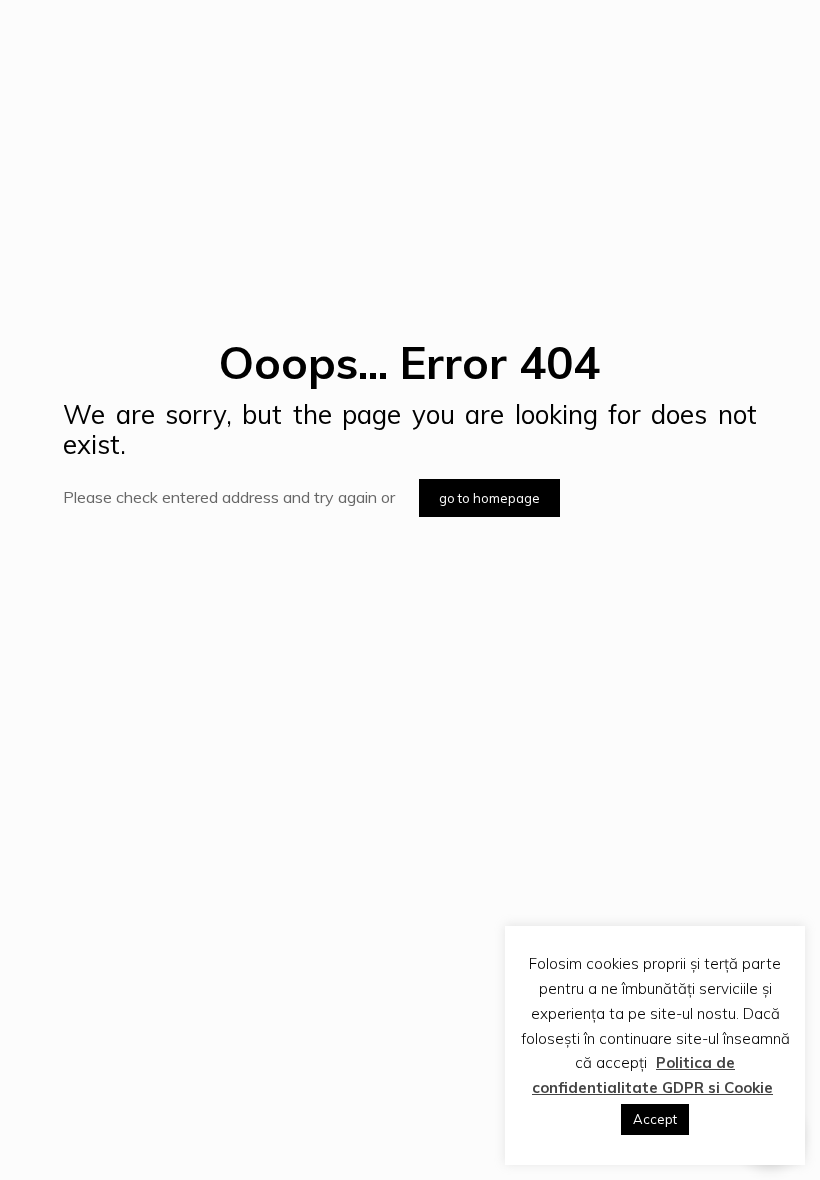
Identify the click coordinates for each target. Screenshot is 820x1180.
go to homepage (489, 498)
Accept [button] (655, 1119)
